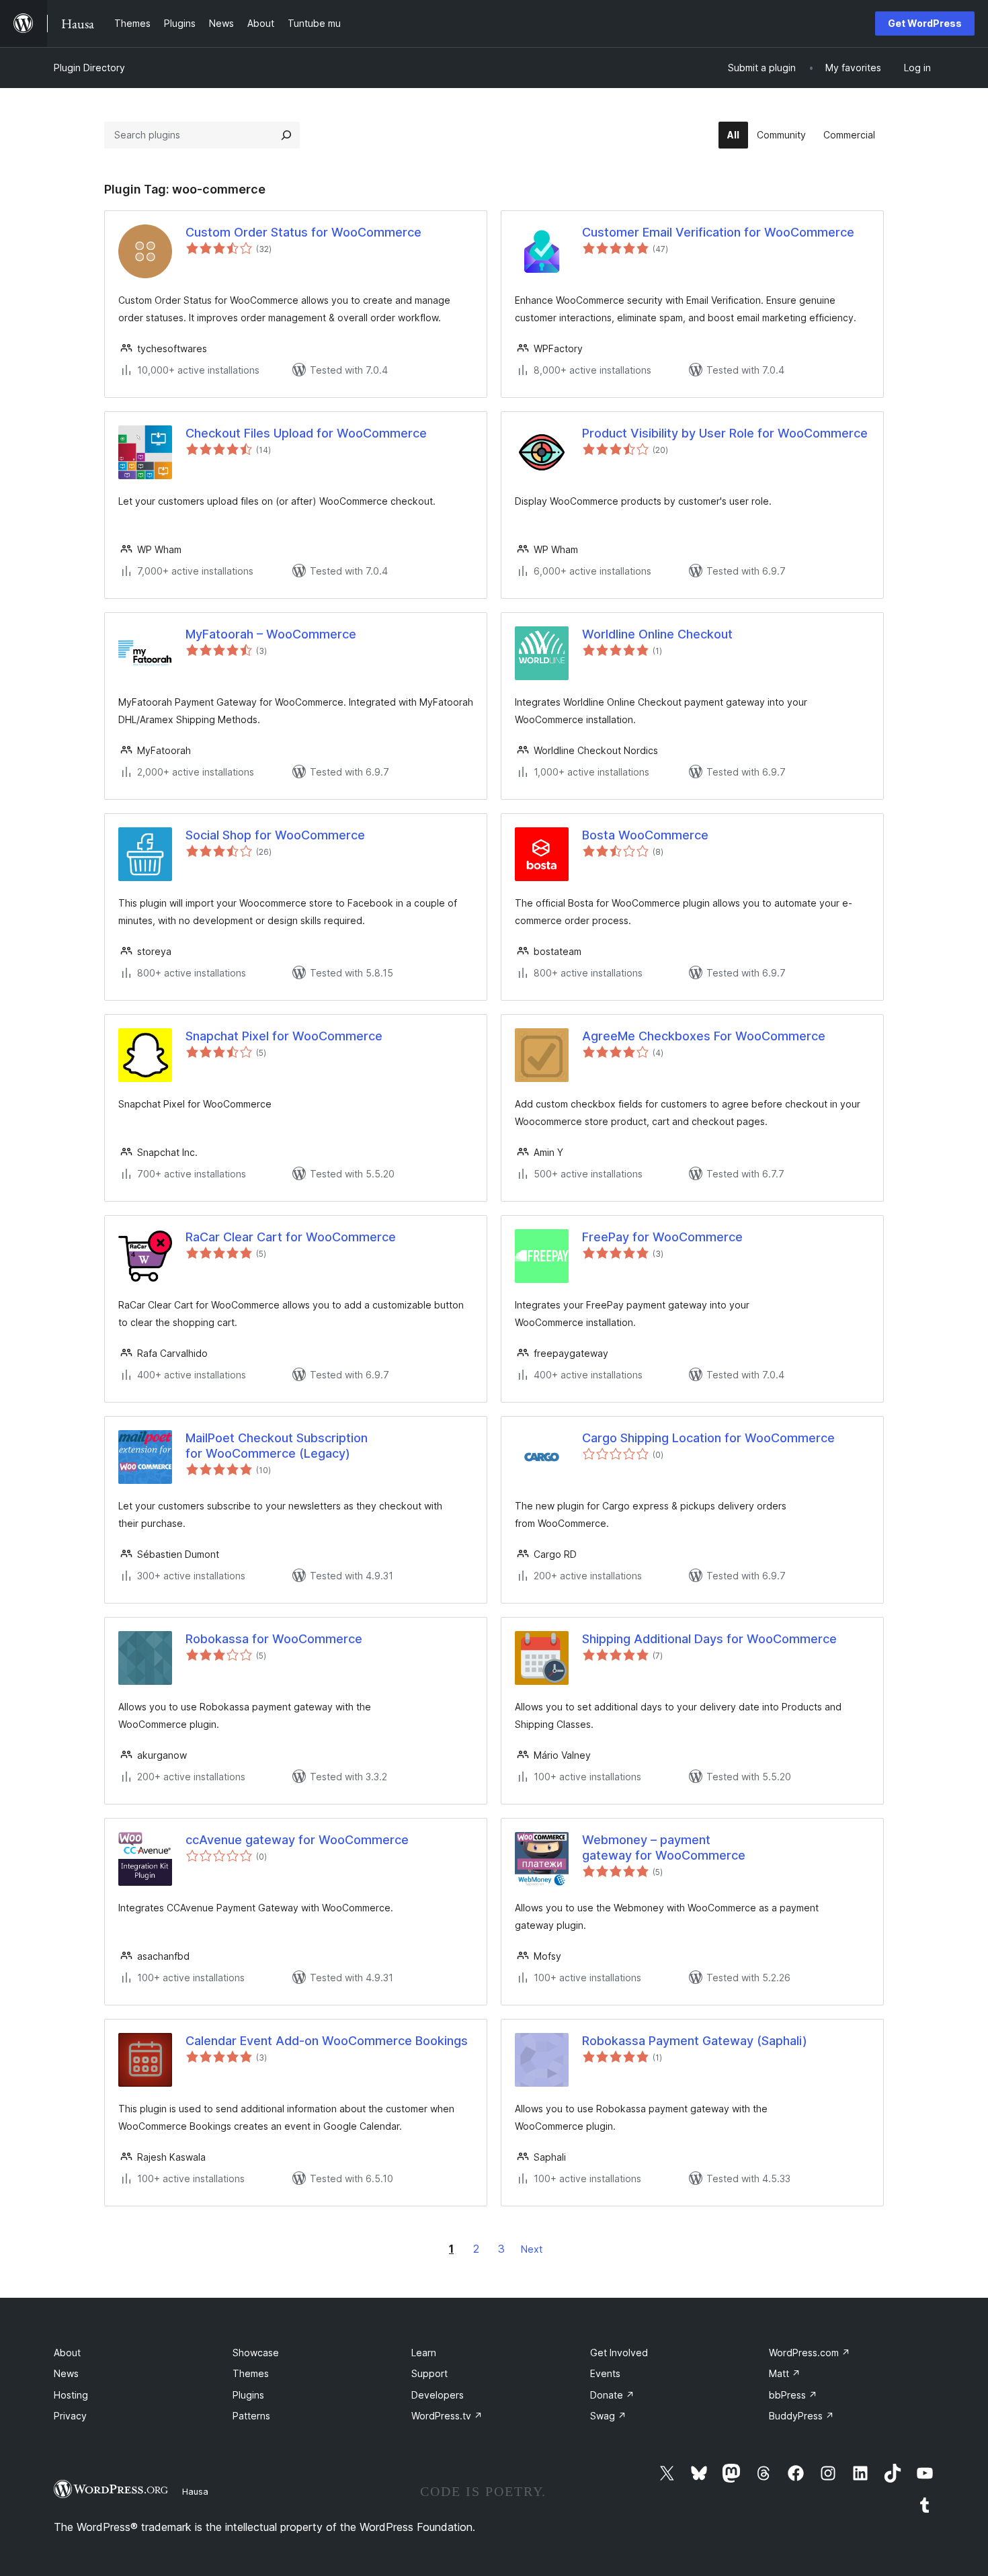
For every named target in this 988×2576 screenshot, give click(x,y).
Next (532, 2249)
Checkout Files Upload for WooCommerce (306, 433)
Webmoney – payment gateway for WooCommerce (664, 1847)
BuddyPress (801, 2416)
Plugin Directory (89, 68)
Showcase (256, 2353)
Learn (424, 2353)
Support (429, 2373)
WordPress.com (810, 2353)
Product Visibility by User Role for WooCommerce (725, 433)
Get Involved (619, 2353)
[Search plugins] (286, 135)
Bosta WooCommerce (645, 835)
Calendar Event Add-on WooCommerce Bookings (327, 2041)
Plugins (248, 2395)
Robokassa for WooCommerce (274, 1639)
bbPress (793, 2395)
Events (605, 2373)
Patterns (251, 2416)
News (66, 2373)
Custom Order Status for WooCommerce (303, 232)
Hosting (71, 2395)
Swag (608, 2416)
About (67, 2353)
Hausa (195, 2491)
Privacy (70, 2416)
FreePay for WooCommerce (662, 1237)
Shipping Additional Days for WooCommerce (709, 1639)
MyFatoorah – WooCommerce (271, 634)
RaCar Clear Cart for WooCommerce (291, 1237)
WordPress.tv (447, 2416)
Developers (438, 2395)
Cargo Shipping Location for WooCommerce (708, 1438)
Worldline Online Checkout (657, 634)
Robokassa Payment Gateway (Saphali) (695, 2041)
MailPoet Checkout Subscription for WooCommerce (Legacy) (277, 1446)
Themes (251, 2373)
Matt (785, 2373)
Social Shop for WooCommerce (275, 835)
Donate (612, 2395)
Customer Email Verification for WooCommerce (718, 232)
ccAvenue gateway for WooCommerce (297, 1840)
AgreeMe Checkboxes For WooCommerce (704, 1036)
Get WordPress (925, 23)
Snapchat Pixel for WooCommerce (284, 1036)
